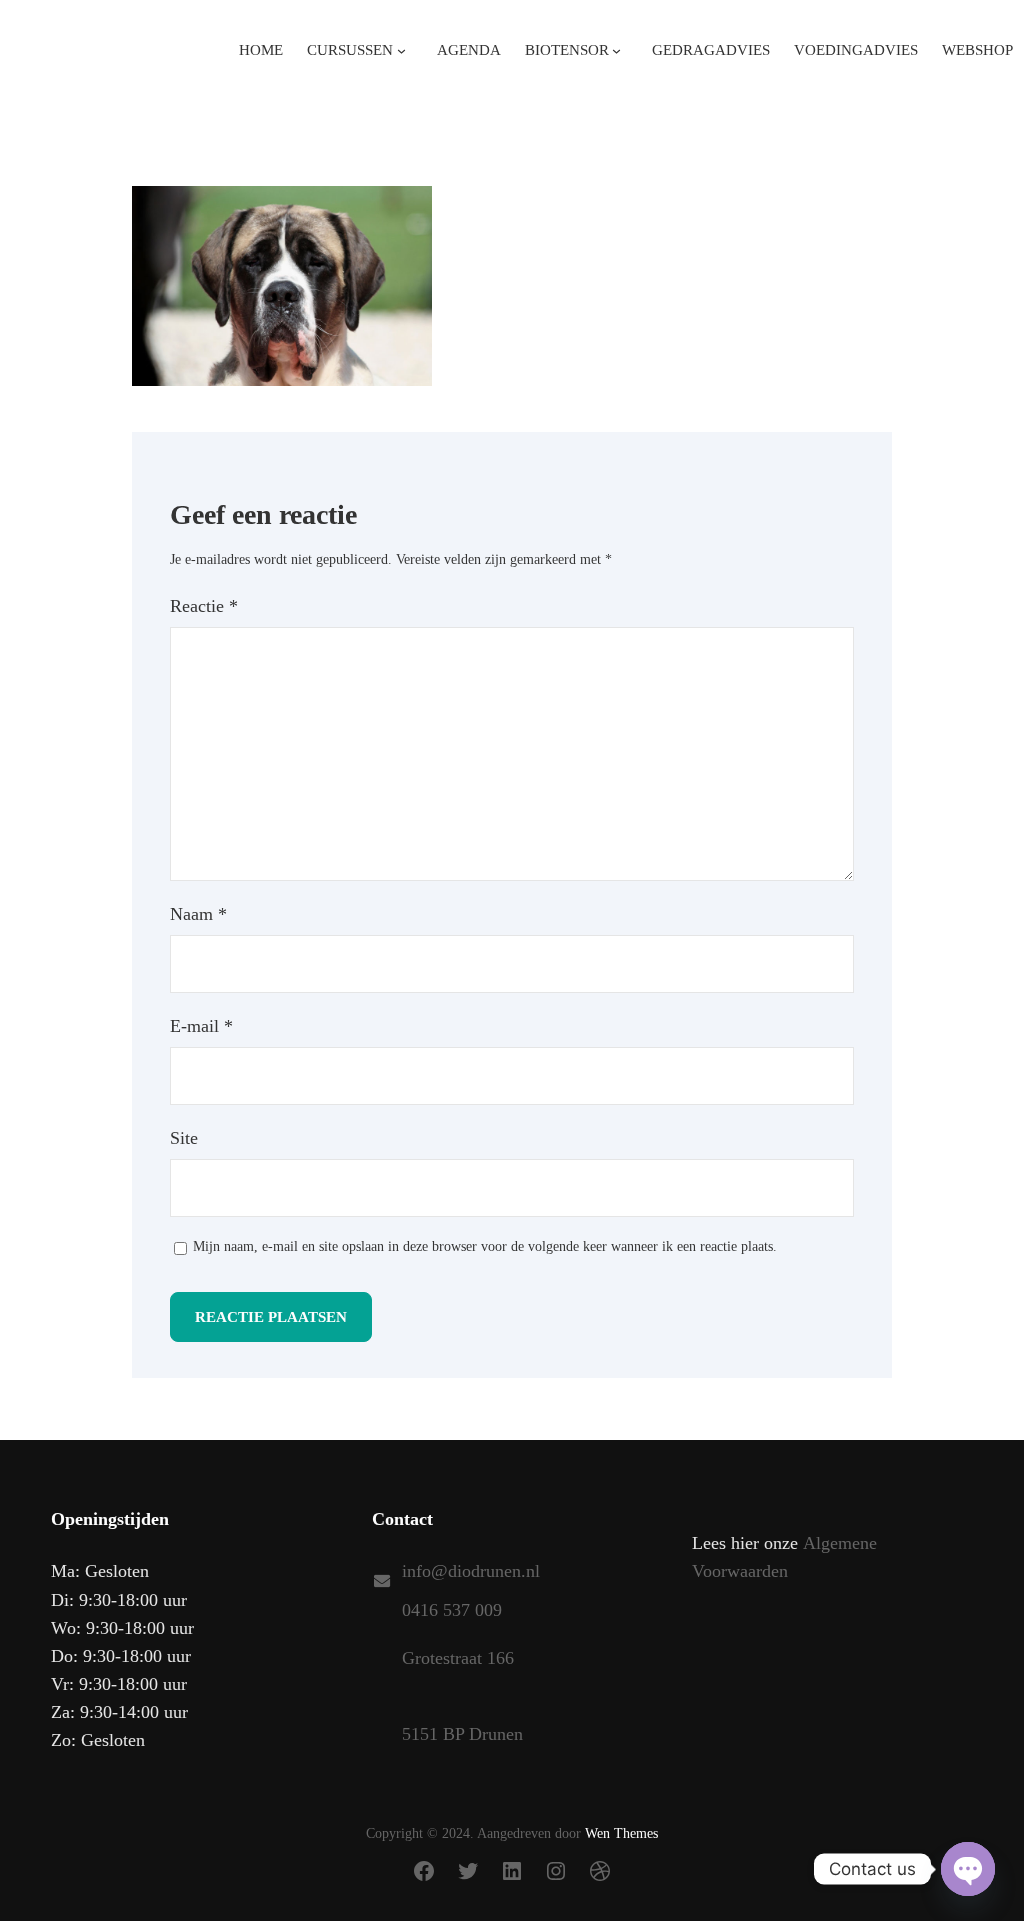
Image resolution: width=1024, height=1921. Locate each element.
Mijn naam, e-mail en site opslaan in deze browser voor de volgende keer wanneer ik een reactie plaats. (485, 1246)
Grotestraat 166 (458, 1658)
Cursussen (350, 50)
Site (184, 1138)
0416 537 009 (452, 1610)
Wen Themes (621, 1833)
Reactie (204, 606)
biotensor (567, 50)
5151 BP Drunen (462, 1734)
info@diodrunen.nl (471, 1571)
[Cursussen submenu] (401, 49)
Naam (198, 914)
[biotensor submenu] (616, 49)
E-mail (201, 1026)
